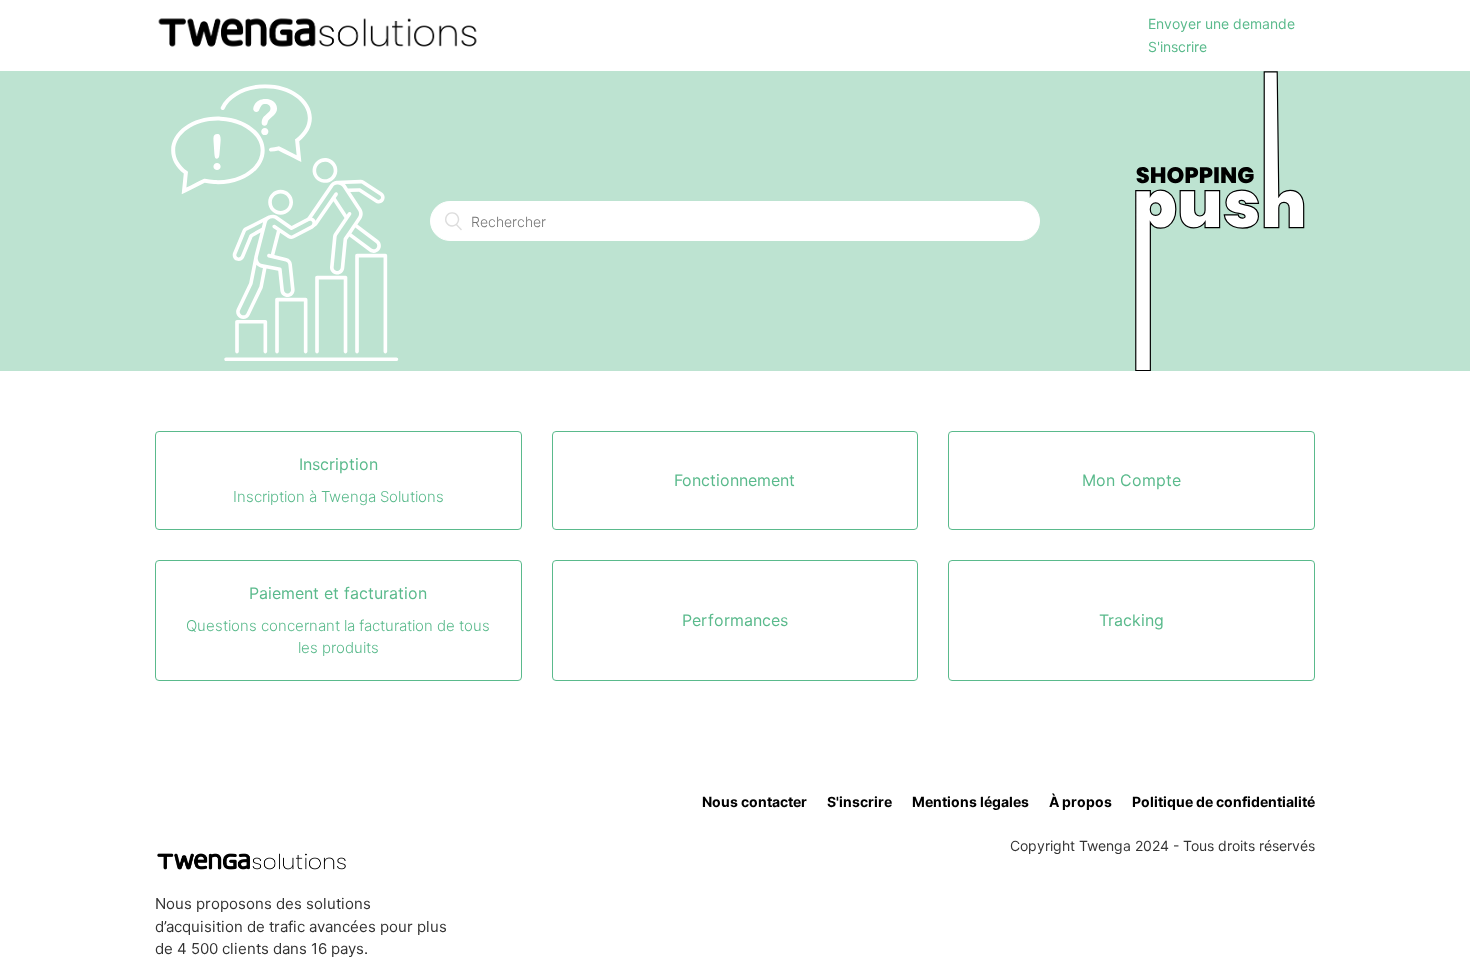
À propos (1080, 801)
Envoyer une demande (1221, 23)
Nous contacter (754, 801)
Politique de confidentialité (1223, 801)
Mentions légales (970, 801)
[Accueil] (317, 45)
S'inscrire (1177, 46)
